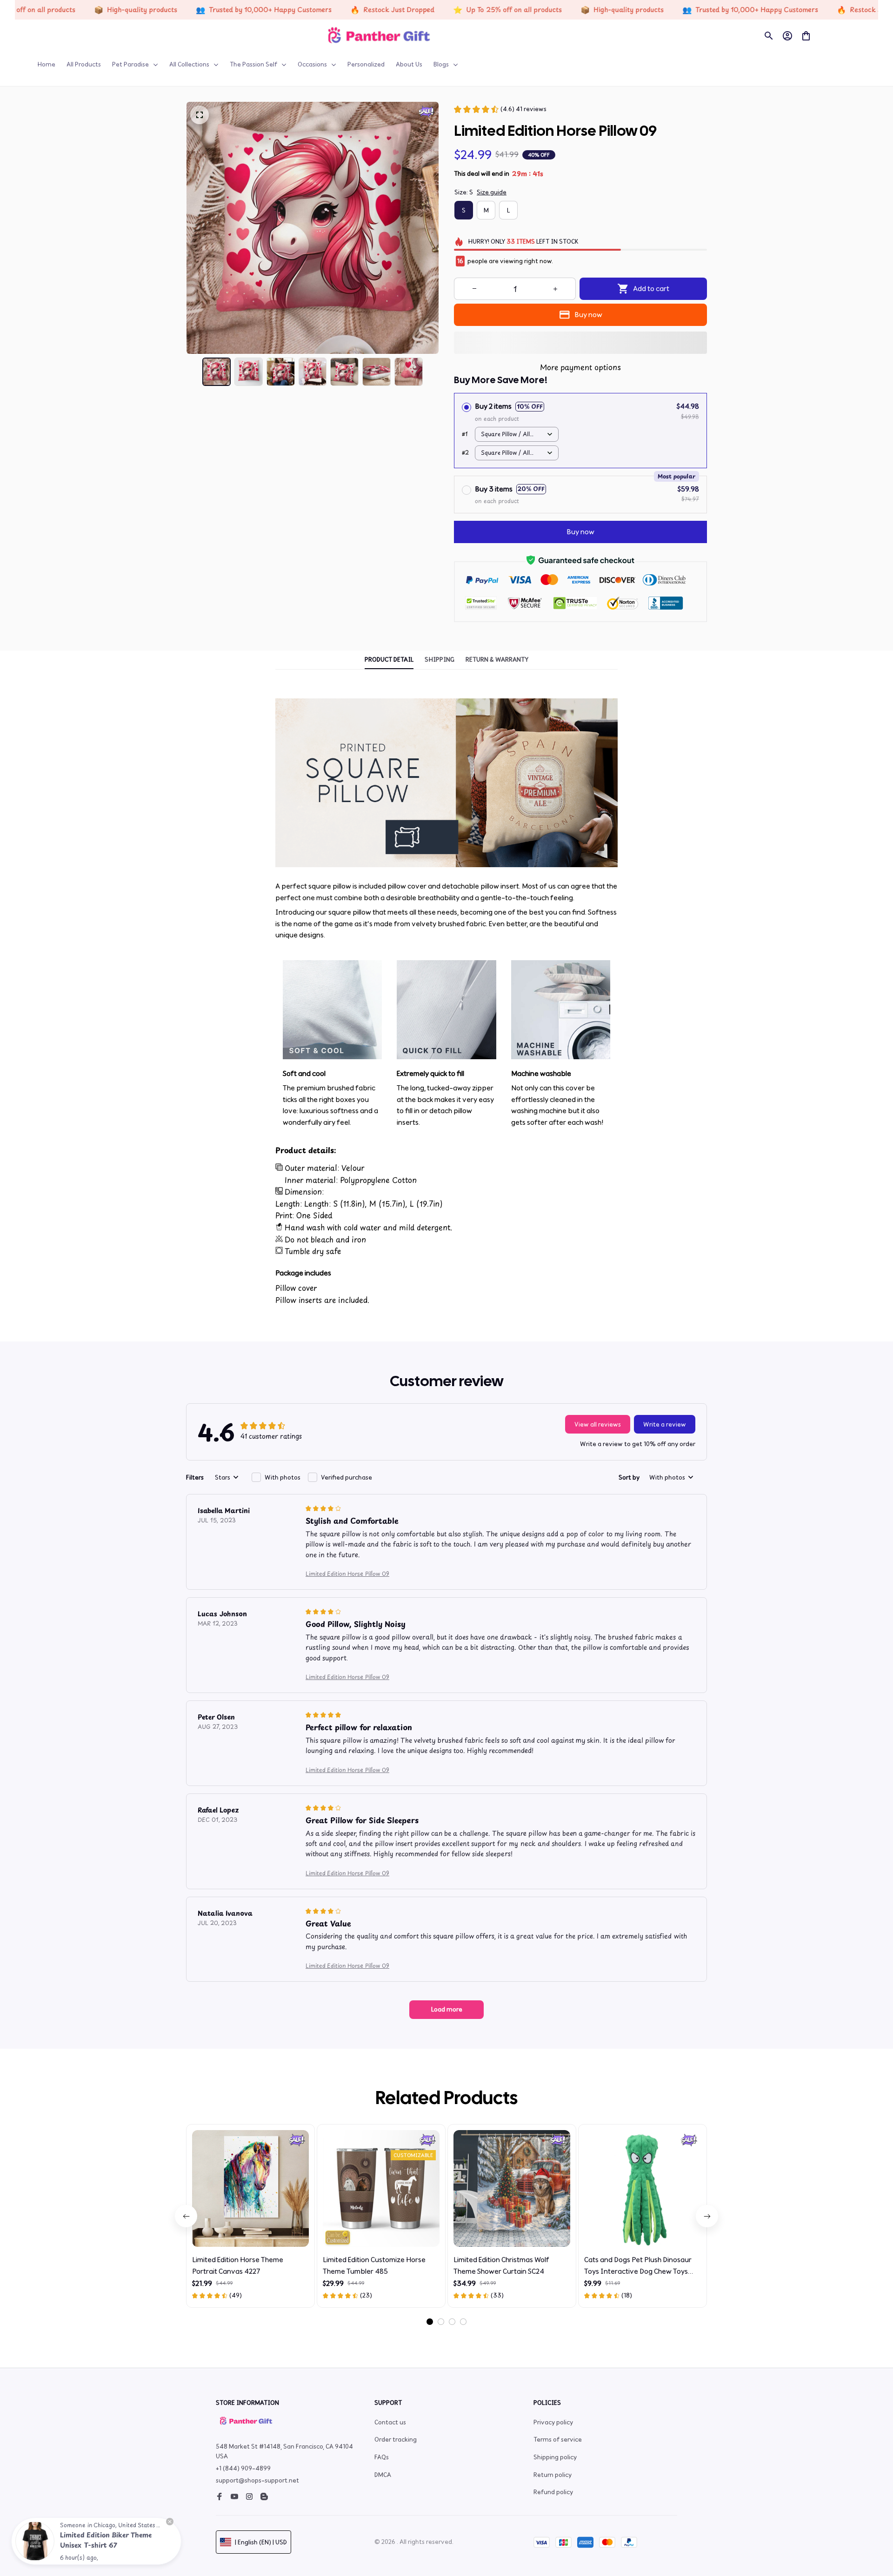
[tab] (430, 2322)
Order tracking (396, 2440)
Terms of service (558, 2440)
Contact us (390, 2422)
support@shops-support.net (257, 2480)
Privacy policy (553, 2422)
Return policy (553, 2475)
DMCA (383, 2475)
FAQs (382, 2457)
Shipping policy (555, 2457)
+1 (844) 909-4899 (243, 2468)
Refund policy (553, 2492)
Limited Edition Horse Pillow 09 (347, 1573)
